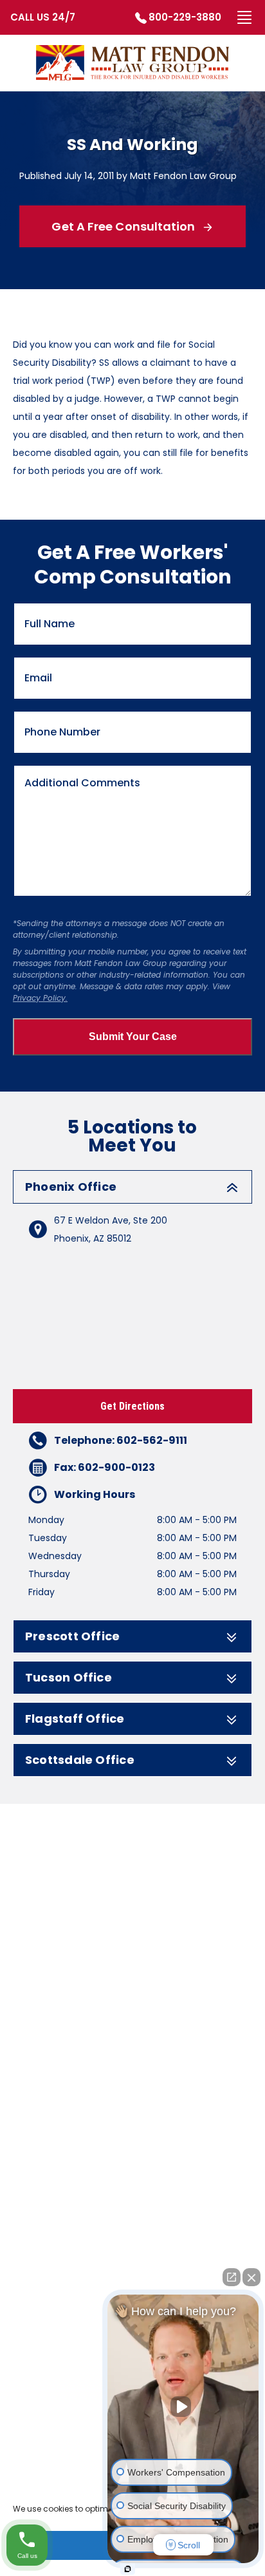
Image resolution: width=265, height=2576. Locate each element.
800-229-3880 (185, 17)
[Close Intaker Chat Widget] (251, 2277)
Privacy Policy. (40, 998)
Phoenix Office (71, 1187)
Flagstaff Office (75, 1719)
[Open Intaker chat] (128, 2569)
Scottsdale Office (80, 1760)
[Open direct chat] (232, 2277)
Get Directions (132, 1406)
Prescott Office (72, 1636)
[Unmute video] (183, 2407)
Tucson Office (69, 1678)
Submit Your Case (133, 1037)
